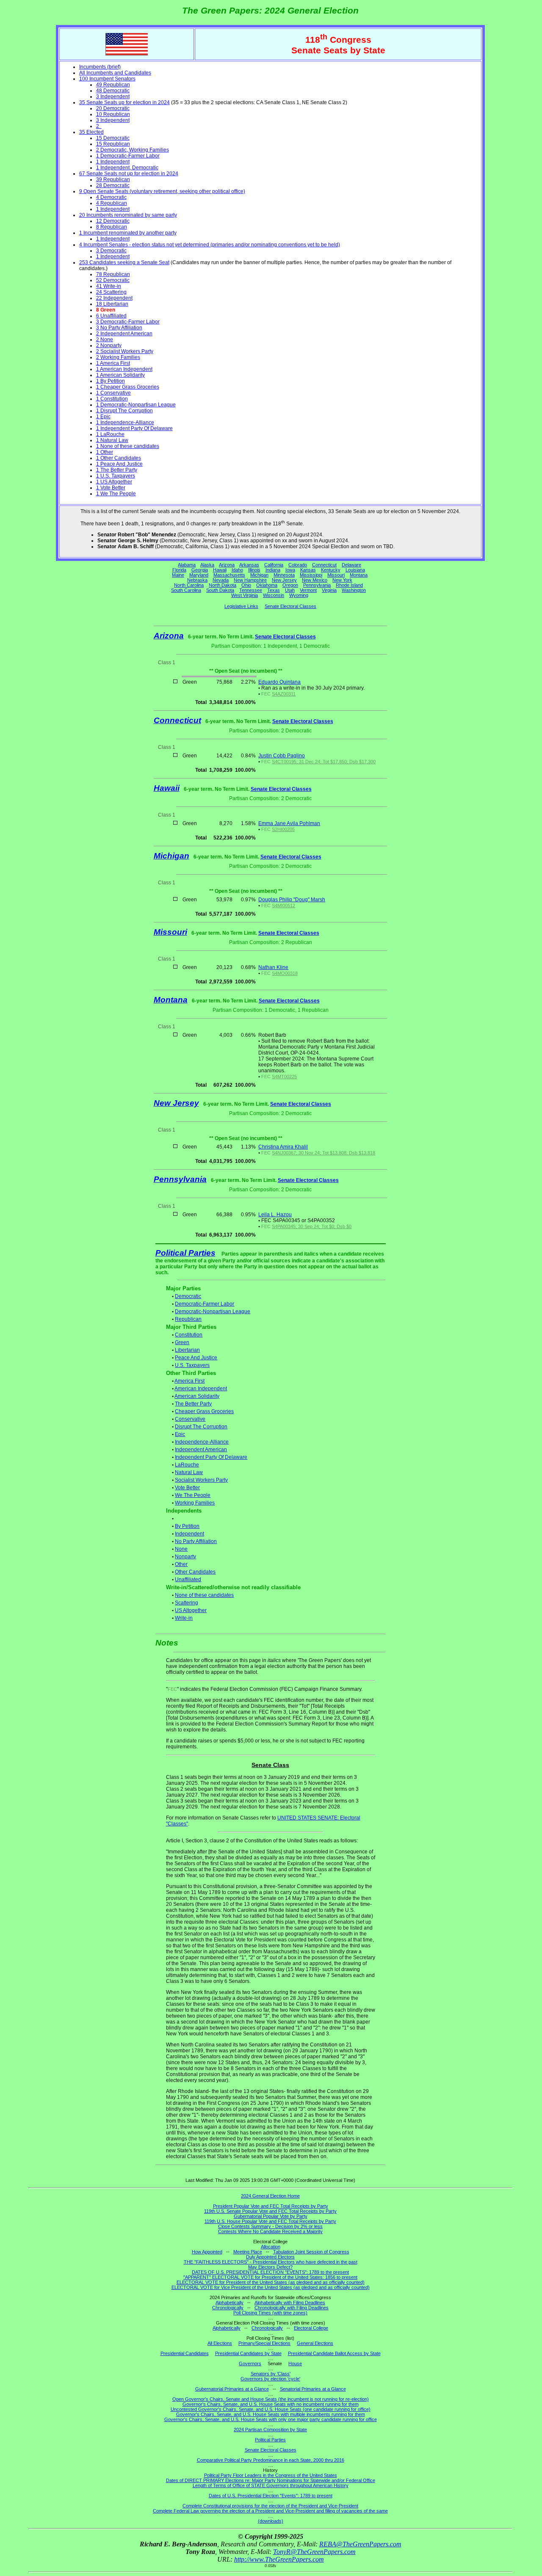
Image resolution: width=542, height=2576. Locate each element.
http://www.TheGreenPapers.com (279, 2559)
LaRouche (187, 1465)
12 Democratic (113, 221)
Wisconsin (274, 595)
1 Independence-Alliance (125, 422)
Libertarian (187, 1350)
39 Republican (113, 179)
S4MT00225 (284, 1077)
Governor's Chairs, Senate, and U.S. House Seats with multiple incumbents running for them (271, 2414)
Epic (180, 1434)
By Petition (187, 1526)
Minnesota (284, 575)
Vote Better (187, 1488)
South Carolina (186, 590)
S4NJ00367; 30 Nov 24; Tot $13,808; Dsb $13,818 (324, 1153)
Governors (250, 2363)
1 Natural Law (112, 440)
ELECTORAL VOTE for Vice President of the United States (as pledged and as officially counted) (271, 2287)
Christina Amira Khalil (283, 1147)
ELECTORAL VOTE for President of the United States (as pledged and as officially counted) (271, 2282)
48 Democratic (113, 91)
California (274, 565)
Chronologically (228, 2308)
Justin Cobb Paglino (282, 756)
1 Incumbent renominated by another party (128, 233)
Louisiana (355, 570)
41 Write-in (109, 286)
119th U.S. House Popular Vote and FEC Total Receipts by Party (270, 2221)
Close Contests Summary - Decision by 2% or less (270, 2226)
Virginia (329, 590)
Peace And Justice (196, 1358)
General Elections (315, 2343)
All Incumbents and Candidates (115, 73)
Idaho (237, 570)
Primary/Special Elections (264, 2343)
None (181, 1549)
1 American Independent (124, 369)
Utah (290, 590)
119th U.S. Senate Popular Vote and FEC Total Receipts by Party (270, 2211)
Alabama (187, 565)
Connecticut (324, 565)
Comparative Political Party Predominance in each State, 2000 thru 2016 (271, 2460)
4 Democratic (111, 197)
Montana (359, 575)
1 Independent (113, 162)
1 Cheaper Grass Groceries (128, 387)
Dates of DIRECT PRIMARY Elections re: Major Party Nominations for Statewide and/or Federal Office (271, 2480)
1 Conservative (113, 393)
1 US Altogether (114, 482)
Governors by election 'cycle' (270, 2379)
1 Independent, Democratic (127, 168)
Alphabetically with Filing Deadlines (290, 2303)
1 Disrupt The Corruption (124, 411)
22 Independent (114, 298)
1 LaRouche (110, 434)
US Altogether (191, 1610)
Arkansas (249, 565)
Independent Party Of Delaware (211, 1457)
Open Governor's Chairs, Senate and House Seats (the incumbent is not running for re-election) (271, 2399)
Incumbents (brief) (100, 67)
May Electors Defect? (270, 2267)
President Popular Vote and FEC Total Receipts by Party (271, 2206)
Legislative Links (241, 606)
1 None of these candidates (128, 446)
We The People (193, 1495)
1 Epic (103, 417)
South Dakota (220, 590)
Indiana (273, 570)
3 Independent (113, 97)
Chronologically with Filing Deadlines (292, 2308)
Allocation (271, 2247)
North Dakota (223, 585)
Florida (179, 570)
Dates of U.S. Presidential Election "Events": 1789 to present (271, 2496)
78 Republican (113, 274)
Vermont (308, 590)
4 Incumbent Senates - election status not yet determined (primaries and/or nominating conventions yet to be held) (210, 245)
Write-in (184, 1618)
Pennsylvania (317, 585)
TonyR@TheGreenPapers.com (314, 2552)
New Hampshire (250, 580)
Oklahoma (267, 585)
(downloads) (271, 2521)
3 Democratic (111, 251)
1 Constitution (112, 399)
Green (182, 1342)
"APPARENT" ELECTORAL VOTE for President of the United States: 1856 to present (270, 2277)
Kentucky (331, 570)
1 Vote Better (111, 488)
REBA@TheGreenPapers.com (360, 2544)
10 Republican (113, 114)
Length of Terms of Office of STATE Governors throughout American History (271, 2485)
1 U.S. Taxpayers (116, 476)
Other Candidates (195, 1572)
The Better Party (193, 1404)
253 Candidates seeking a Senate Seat (124, 262)
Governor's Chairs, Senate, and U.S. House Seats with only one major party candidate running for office (271, 2419)
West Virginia (245, 595)
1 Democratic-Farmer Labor (128, 156)
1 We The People (116, 494)
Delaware (351, 565)
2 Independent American (124, 334)
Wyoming (299, 595)
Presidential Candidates (185, 2353)
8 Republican (112, 227)
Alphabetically (230, 2303)
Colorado (298, 565)
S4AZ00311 (284, 694)
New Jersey (284, 580)
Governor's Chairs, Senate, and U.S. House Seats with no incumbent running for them (271, 2404)
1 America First (113, 363)
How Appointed (207, 2252)
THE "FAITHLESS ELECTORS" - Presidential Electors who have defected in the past (271, 2262)
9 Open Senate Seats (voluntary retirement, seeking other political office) (162, 191)
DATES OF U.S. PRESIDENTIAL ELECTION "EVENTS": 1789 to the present (270, 2272)
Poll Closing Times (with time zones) (270, 2313)
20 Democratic (113, 108)
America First (189, 1381)
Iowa (290, 570)
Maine (178, 575)
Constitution (189, 1335)
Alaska (207, 565)
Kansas (308, 570)
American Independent (201, 1389)
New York (342, 580)
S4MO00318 (285, 973)
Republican (188, 1319)
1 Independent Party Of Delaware (134, 428)
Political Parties (185, 1253)
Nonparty (185, 1557)
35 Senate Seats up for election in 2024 (124, 102)
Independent (189, 1534)
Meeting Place (248, 2252)
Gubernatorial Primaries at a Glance (232, 2389)
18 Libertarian (112, 304)
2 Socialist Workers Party (125, 351)
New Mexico (315, 580)
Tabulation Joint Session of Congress (311, 2252)
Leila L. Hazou (275, 1215)
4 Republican (112, 203)
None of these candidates (204, 1595)
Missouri (336, 575)
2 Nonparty (109, 345)
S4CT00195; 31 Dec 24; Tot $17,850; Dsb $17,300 (324, 762)
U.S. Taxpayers (192, 1365)
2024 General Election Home (270, 2196)
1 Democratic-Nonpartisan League (136, 405)
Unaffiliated (188, 1579)
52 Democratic (113, 280)
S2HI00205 (283, 829)
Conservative (190, 1419)
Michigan (259, 575)
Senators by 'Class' (271, 2374)
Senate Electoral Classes (290, 606)
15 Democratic (113, 138)
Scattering (187, 1603)
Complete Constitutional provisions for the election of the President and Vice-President (270, 2506)
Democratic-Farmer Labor (205, 1304)
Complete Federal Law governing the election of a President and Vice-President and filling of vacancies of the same (270, 2511)
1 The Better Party (117, 470)
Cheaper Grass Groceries (204, 1411)
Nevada (221, 580)
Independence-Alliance (202, 1442)
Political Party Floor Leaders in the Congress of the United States (271, 2475)
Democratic (188, 1296)
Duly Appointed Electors (270, 2257)
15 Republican (113, 144)
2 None (105, 340)
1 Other (105, 452)
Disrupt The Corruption (201, 1427)
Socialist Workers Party (201, 1480)
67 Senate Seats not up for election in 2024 (129, 174)
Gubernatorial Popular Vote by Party (271, 2216)
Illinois (254, 570)
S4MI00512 (283, 906)
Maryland (199, 575)
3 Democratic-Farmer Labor (128, 322)
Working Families (195, 1503)
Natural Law (189, 1472)
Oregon (290, 585)
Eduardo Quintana (279, 682)
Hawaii (220, 570)
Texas (274, 590)
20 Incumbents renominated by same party (128, 215)
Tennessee (251, 590)
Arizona (227, 565)
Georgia (200, 570)
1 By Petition (111, 381)
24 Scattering (111, 292)
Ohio (246, 585)
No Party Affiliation (196, 1541)
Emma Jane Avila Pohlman (289, 823)
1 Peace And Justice (119, 464)
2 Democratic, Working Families (133, 150)
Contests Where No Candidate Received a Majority (270, 2231)
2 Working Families (118, 357)
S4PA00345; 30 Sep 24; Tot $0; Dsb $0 (312, 1226)
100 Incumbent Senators (107, 79)
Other (181, 1564)
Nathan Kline (273, 967)
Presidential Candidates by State (248, 2353)
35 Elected (91, 132)
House (295, 2363)
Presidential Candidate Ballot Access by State (334, 2353)
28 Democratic (113, 185)
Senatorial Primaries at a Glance (313, 2389)
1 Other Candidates (119, 458)
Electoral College (311, 2328)
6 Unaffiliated (111, 316)
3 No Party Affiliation (119, 328)
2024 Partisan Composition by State (270, 2430)
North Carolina (189, 585)
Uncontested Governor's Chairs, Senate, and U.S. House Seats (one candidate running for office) (271, 2409)
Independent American (201, 1450)
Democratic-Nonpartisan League (213, 1311)
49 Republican (113, 85)
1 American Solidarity (120, 375)
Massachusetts (229, 575)
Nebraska (197, 580)
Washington (354, 590)
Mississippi (311, 575)
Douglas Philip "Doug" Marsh (292, 900)
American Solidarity (197, 1396)
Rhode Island (349, 585)
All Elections (220, 2343)
